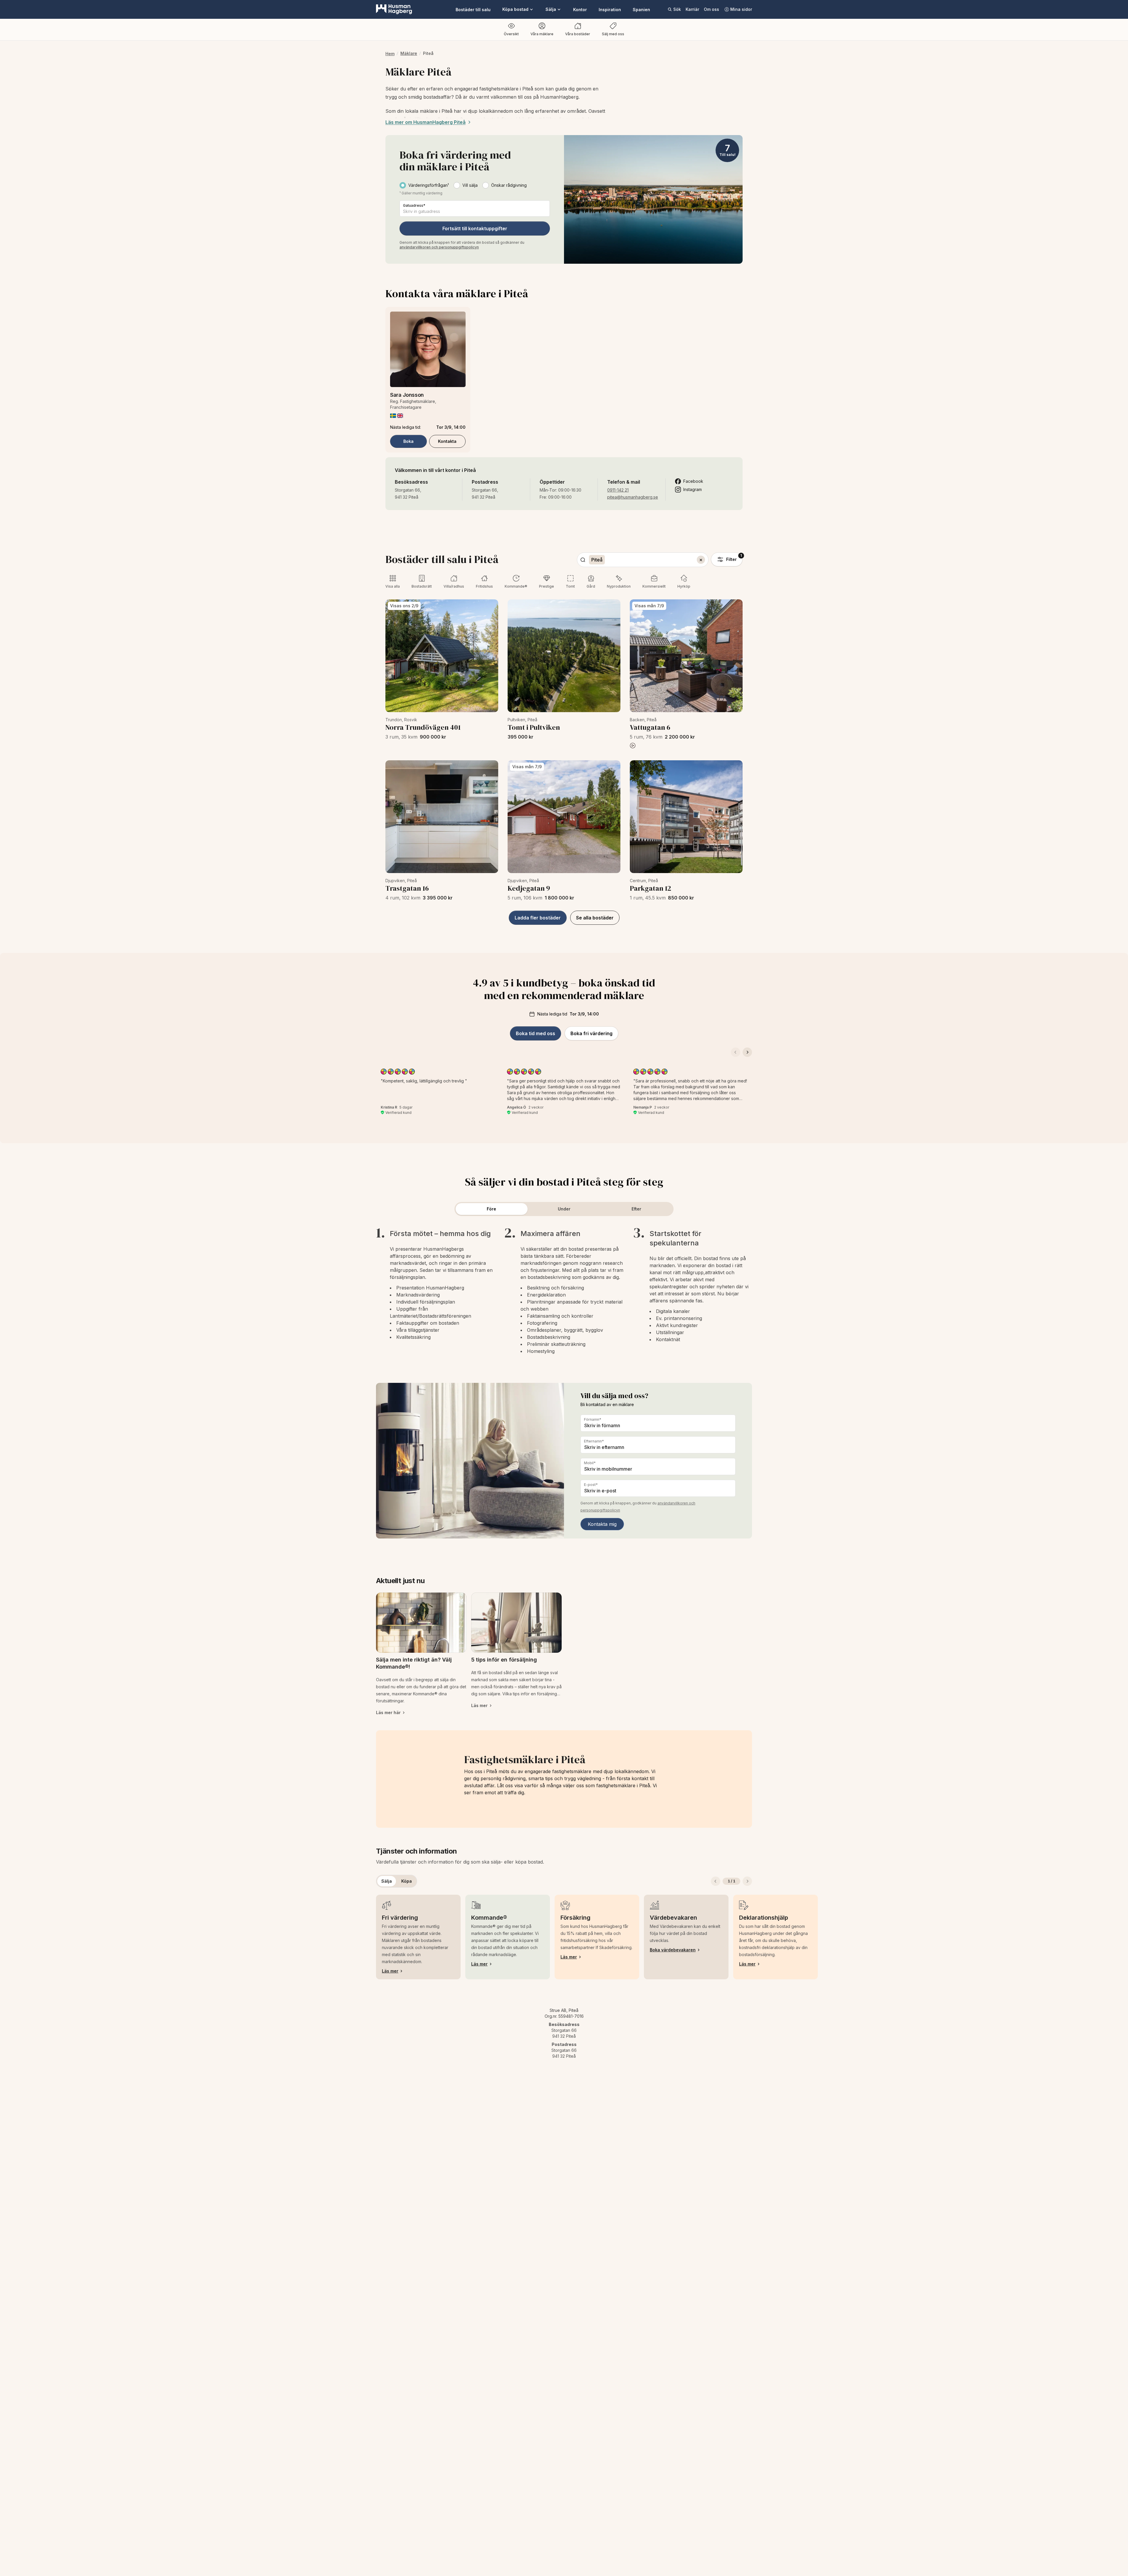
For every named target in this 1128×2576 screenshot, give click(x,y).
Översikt (511, 34)
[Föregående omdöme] (736, 1052)
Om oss (711, 9)
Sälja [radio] (387, 1881)
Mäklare (409, 53)
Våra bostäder (578, 34)
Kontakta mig (602, 1524)
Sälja (551, 9)
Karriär (692, 9)
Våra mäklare (542, 34)
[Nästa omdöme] (747, 1052)
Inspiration (610, 10)
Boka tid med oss (536, 1033)
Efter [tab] (636, 1209)
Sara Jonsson (407, 395)
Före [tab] (491, 1209)
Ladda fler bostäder (538, 918)
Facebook (693, 481)
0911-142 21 (618, 490)
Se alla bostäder (595, 918)
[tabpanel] (564, 1290)
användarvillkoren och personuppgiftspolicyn (439, 247)
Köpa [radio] (407, 1881)
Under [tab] (564, 1209)
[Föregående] (716, 1881)
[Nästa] (747, 1881)
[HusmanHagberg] (394, 9)
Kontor (580, 10)
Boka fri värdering (591, 1033)
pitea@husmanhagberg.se (633, 497)
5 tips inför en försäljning (504, 1660)
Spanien (641, 10)
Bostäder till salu (473, 10)
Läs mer (390, 1971)
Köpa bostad (515, 9)
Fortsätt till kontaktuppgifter (475, 228)
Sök (677, 9)
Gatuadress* (414, 205)
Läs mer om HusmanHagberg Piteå (425, 122)
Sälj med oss (613, 34)
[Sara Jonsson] (428, 349)
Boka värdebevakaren (673, 1950)
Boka (408, 441)
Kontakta (447, 441)
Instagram (693, 489)
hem (390, 54)
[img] (393, 416)
